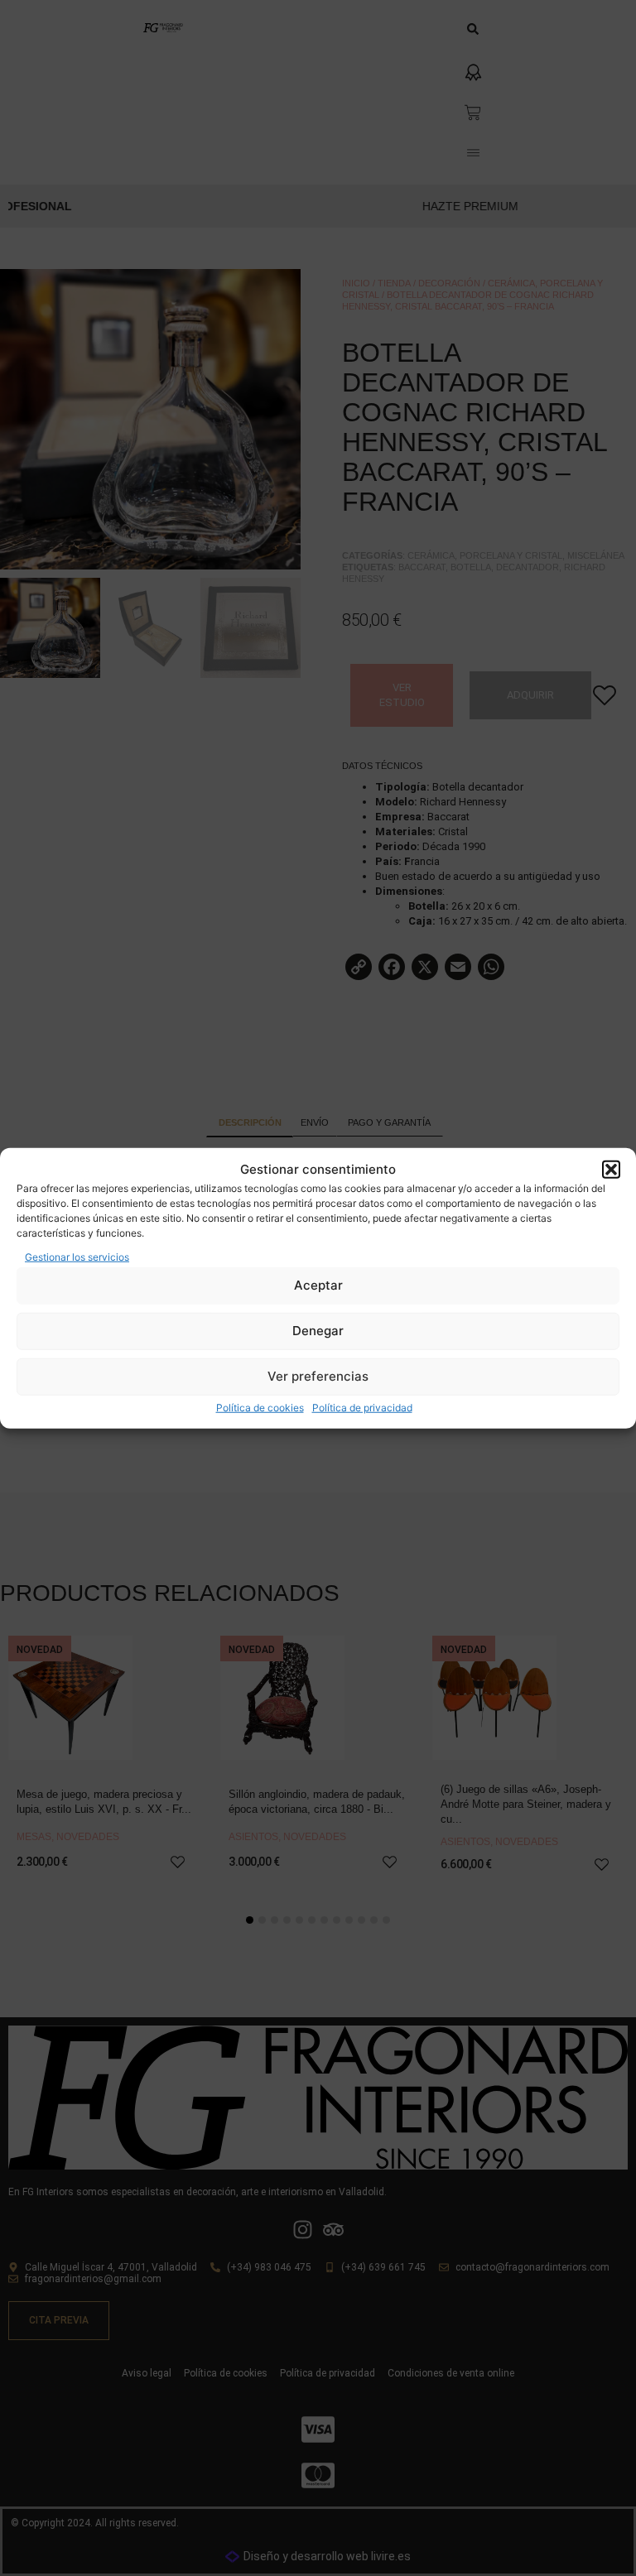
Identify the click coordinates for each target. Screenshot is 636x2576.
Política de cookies (260, 1407)
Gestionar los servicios (77, 1256)
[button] (611, 1170)
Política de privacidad (362, 1407)
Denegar (318, 1331)
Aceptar (318, 1285)
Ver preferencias (318, 1376)
